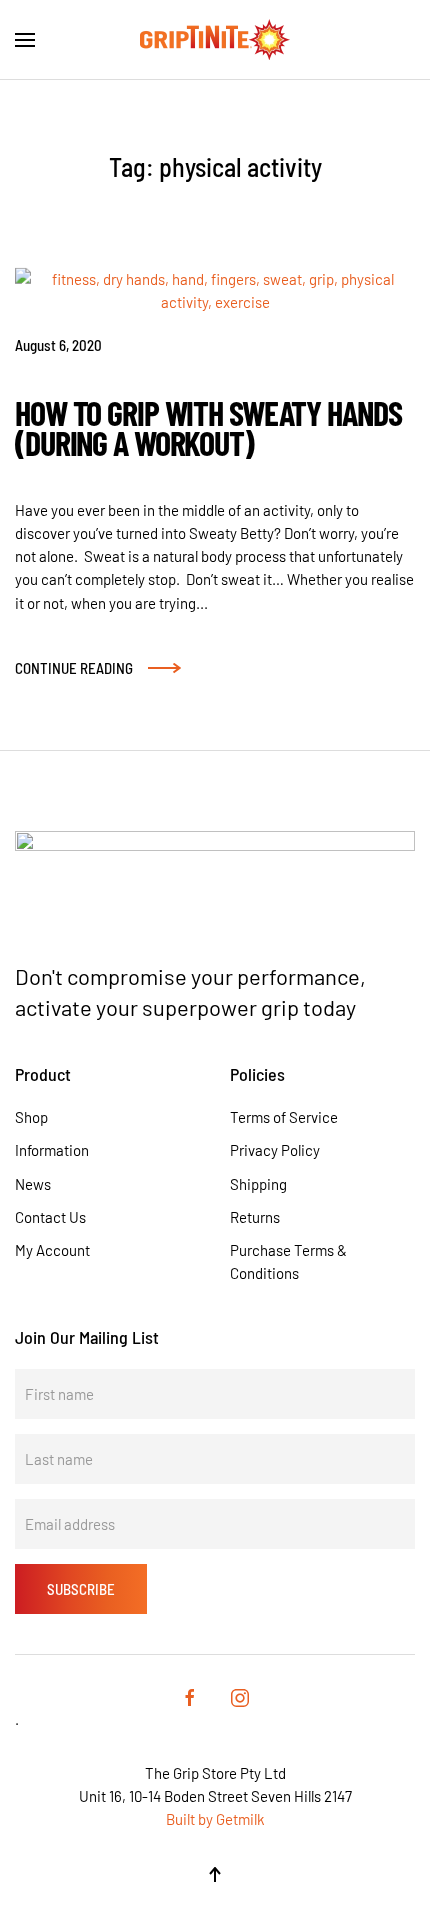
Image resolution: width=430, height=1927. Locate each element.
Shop (31, 1117)
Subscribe (81, 1589)
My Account (52, 1250)
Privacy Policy (275, 1150)
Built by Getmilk (215, 1819)
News (33, 1184)
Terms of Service (284, 1117)
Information (52, 1150)
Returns (255, 1217)
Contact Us (50, 1217)
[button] (25, 40)
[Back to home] (215, 40)
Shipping (258, 1184)
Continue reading (74, 667)
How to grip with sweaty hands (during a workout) (208, 427)
